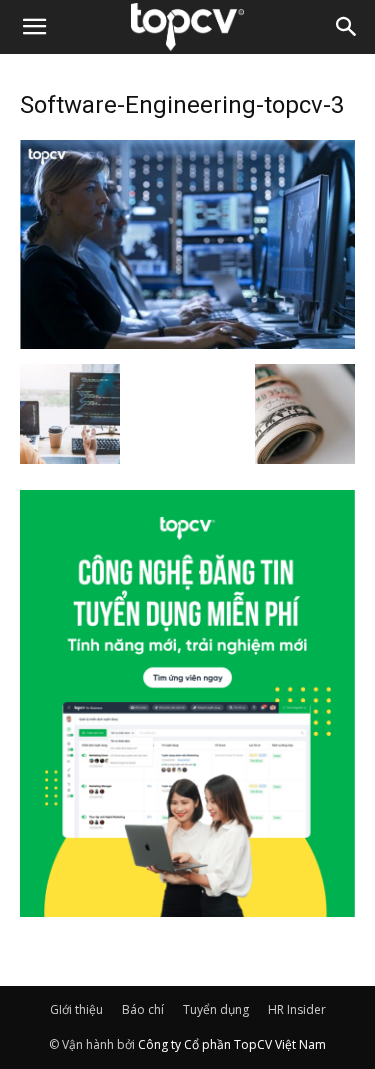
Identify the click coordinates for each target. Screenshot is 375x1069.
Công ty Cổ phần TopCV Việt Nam (232, 1044)
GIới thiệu (76, 1009)
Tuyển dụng (216, 1009)
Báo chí (143, 1009)
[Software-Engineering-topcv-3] (187, 343)
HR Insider (297, 1009)
